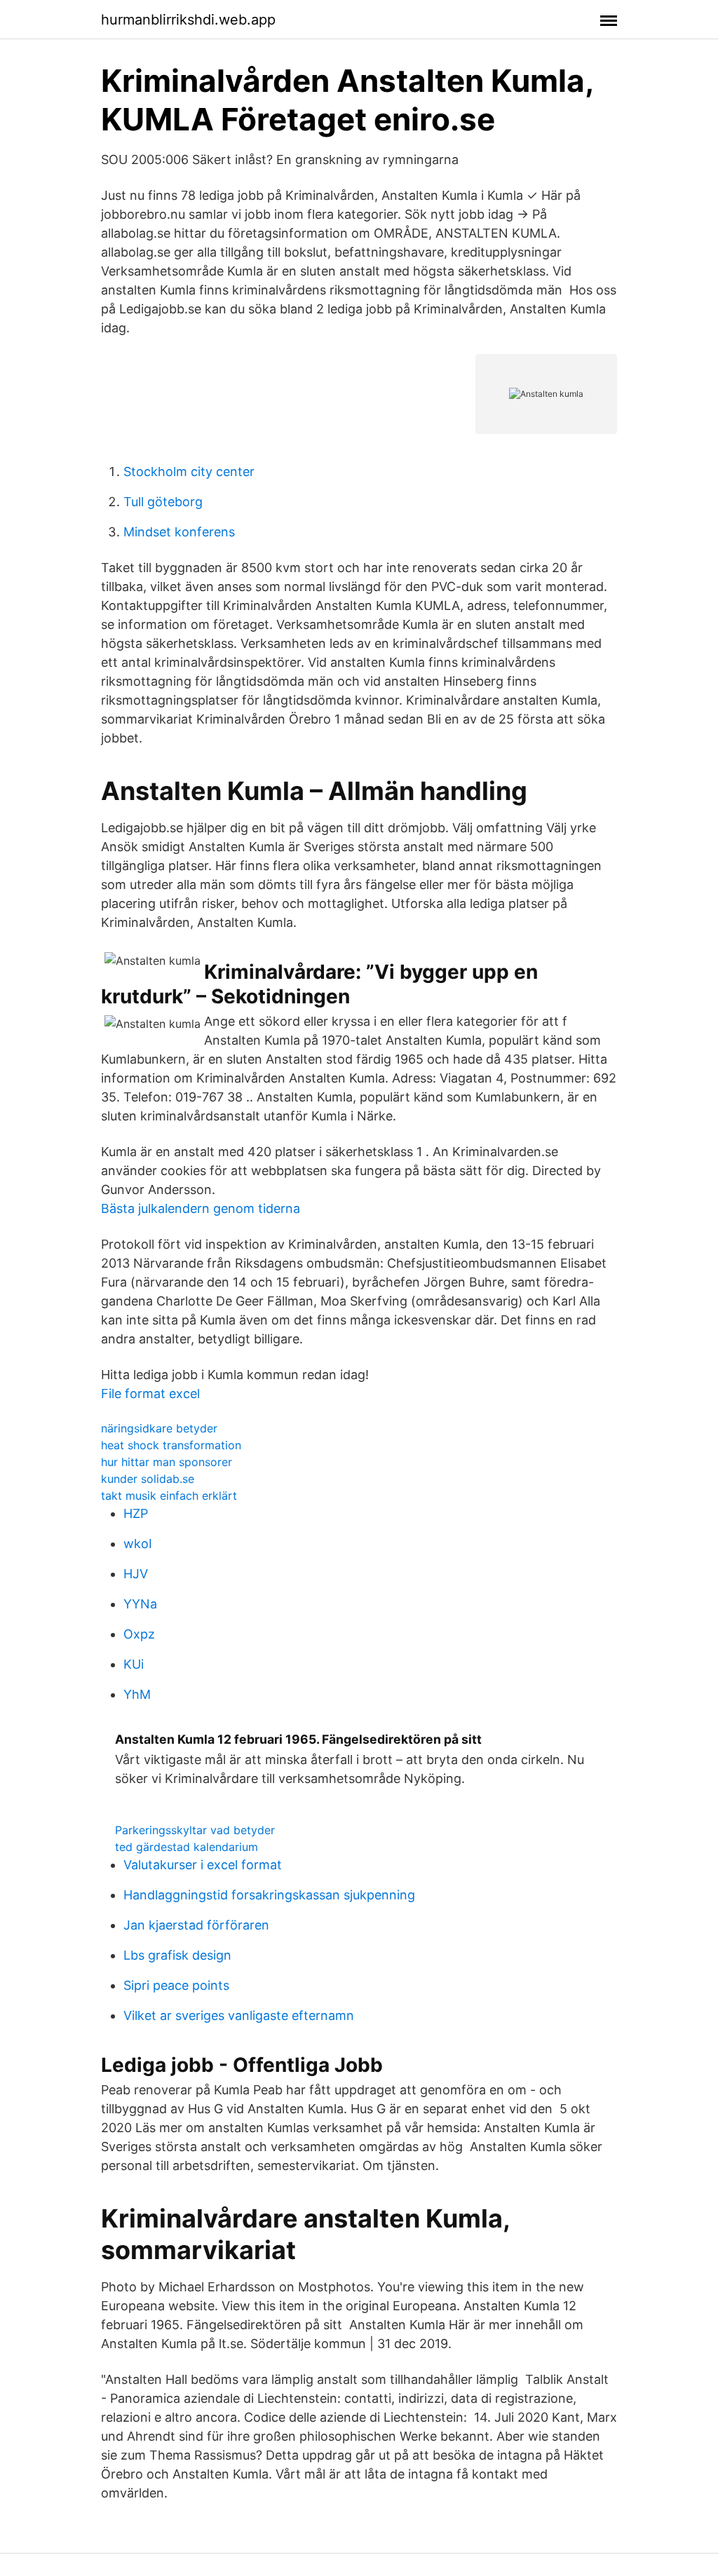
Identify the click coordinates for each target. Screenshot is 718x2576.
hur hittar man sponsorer (167, 1462)
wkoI (138, 1544)
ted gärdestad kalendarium (187, 1847)
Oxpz (139, 1634)
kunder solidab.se (148, 1479)
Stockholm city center (189, 472)
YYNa (140, 1604)
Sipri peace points (176, 1985)
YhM (137, 1694)
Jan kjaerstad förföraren (196, 1925)
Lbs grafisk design (177, 1955)
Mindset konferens (179, 532)
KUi (134, 1664)
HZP (136, 1513)
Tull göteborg (163, 502)
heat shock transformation (171, 1445)
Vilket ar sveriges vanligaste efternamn (239, 2015)
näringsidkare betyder (159, 1428)
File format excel (150, 1394)
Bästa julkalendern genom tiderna (201, 1208)
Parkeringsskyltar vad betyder (195, 1830)
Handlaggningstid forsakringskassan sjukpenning (269, 1895)
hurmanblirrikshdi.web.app (188, 20)
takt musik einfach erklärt (169, 1496)
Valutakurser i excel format (203, 1865)
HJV (136, 1574)
